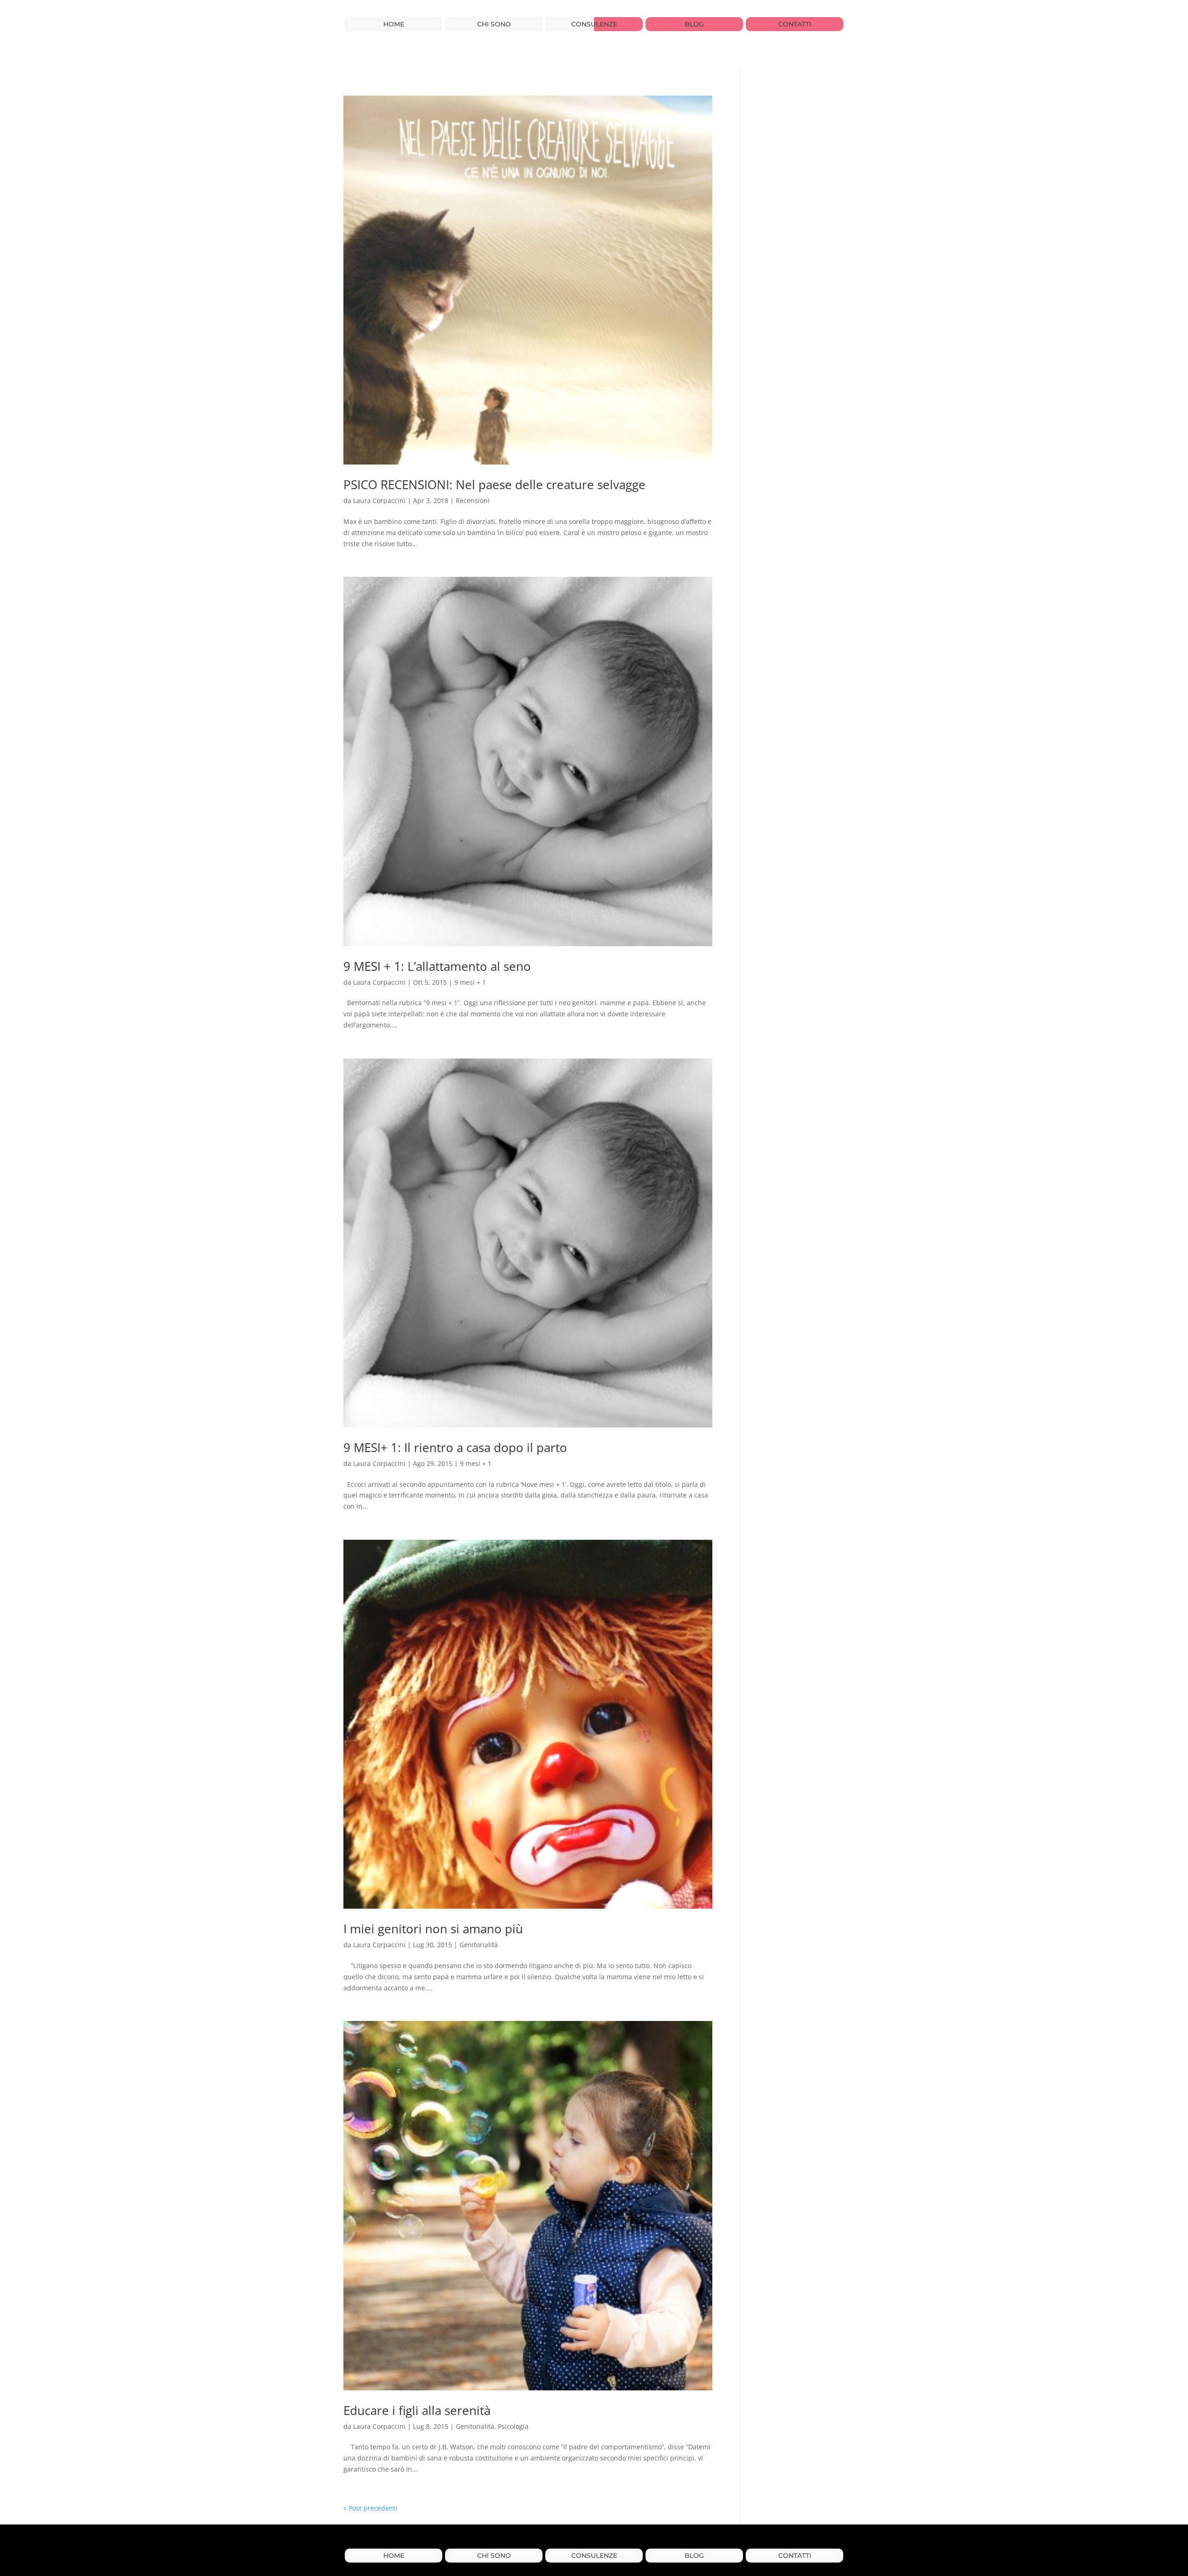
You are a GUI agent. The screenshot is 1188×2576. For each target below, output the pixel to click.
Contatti (795, 25)
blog (694, 25)
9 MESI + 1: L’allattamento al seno (437, 966)
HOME (394, 25)
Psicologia (513, 2426)
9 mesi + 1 (470, 982)
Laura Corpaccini (379, 500)
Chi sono (494, 25)
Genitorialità (479, 1945)
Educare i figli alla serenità (417, 2410)
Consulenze (594, 25)
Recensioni (473, 500)
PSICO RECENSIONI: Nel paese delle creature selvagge (494, 484)
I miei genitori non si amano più (433, 1929)
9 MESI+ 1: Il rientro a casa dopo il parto (455, 1447)
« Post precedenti (370, 2508)
